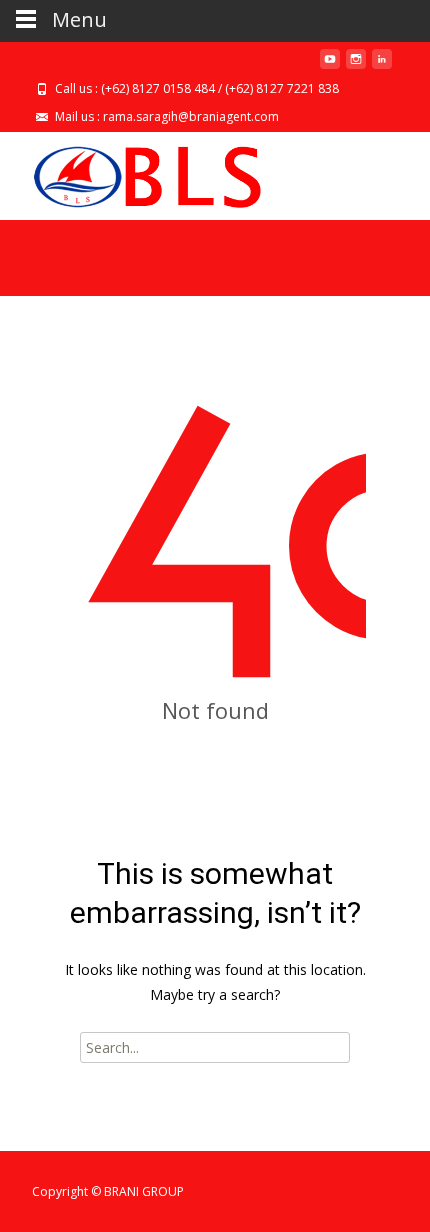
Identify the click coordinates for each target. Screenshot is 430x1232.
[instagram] (356, 66)
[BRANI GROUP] (130, 172)
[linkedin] (382, 66)
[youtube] (330, 66)
